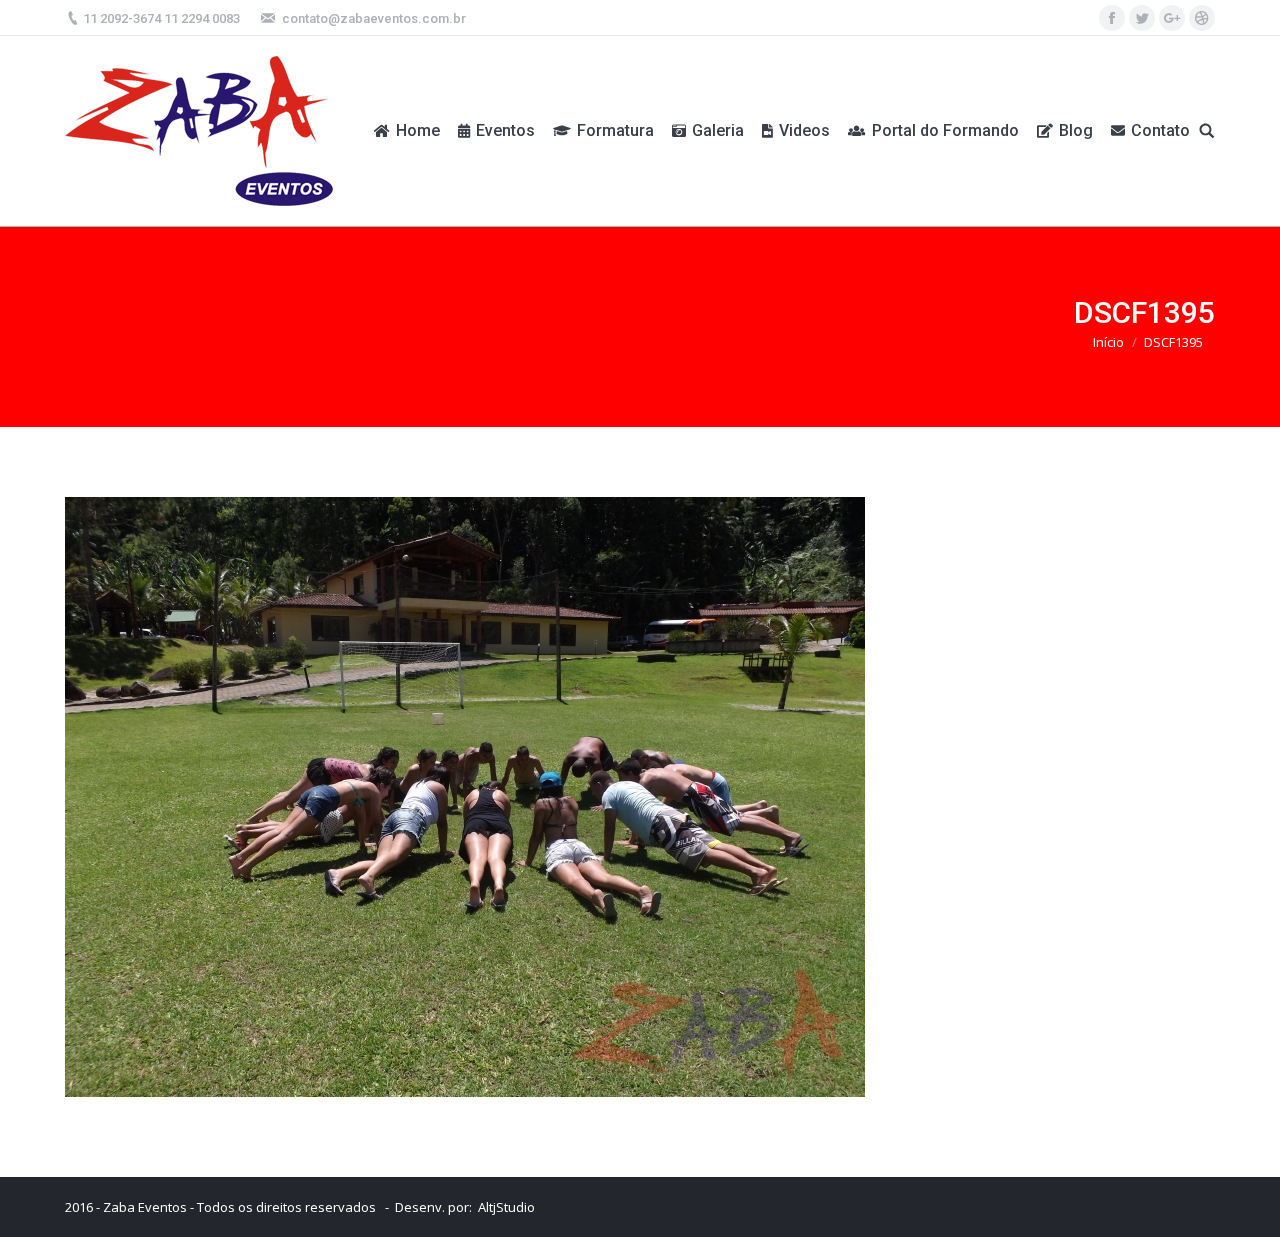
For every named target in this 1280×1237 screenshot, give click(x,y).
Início (1108, 342)
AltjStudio (506, 1207)
